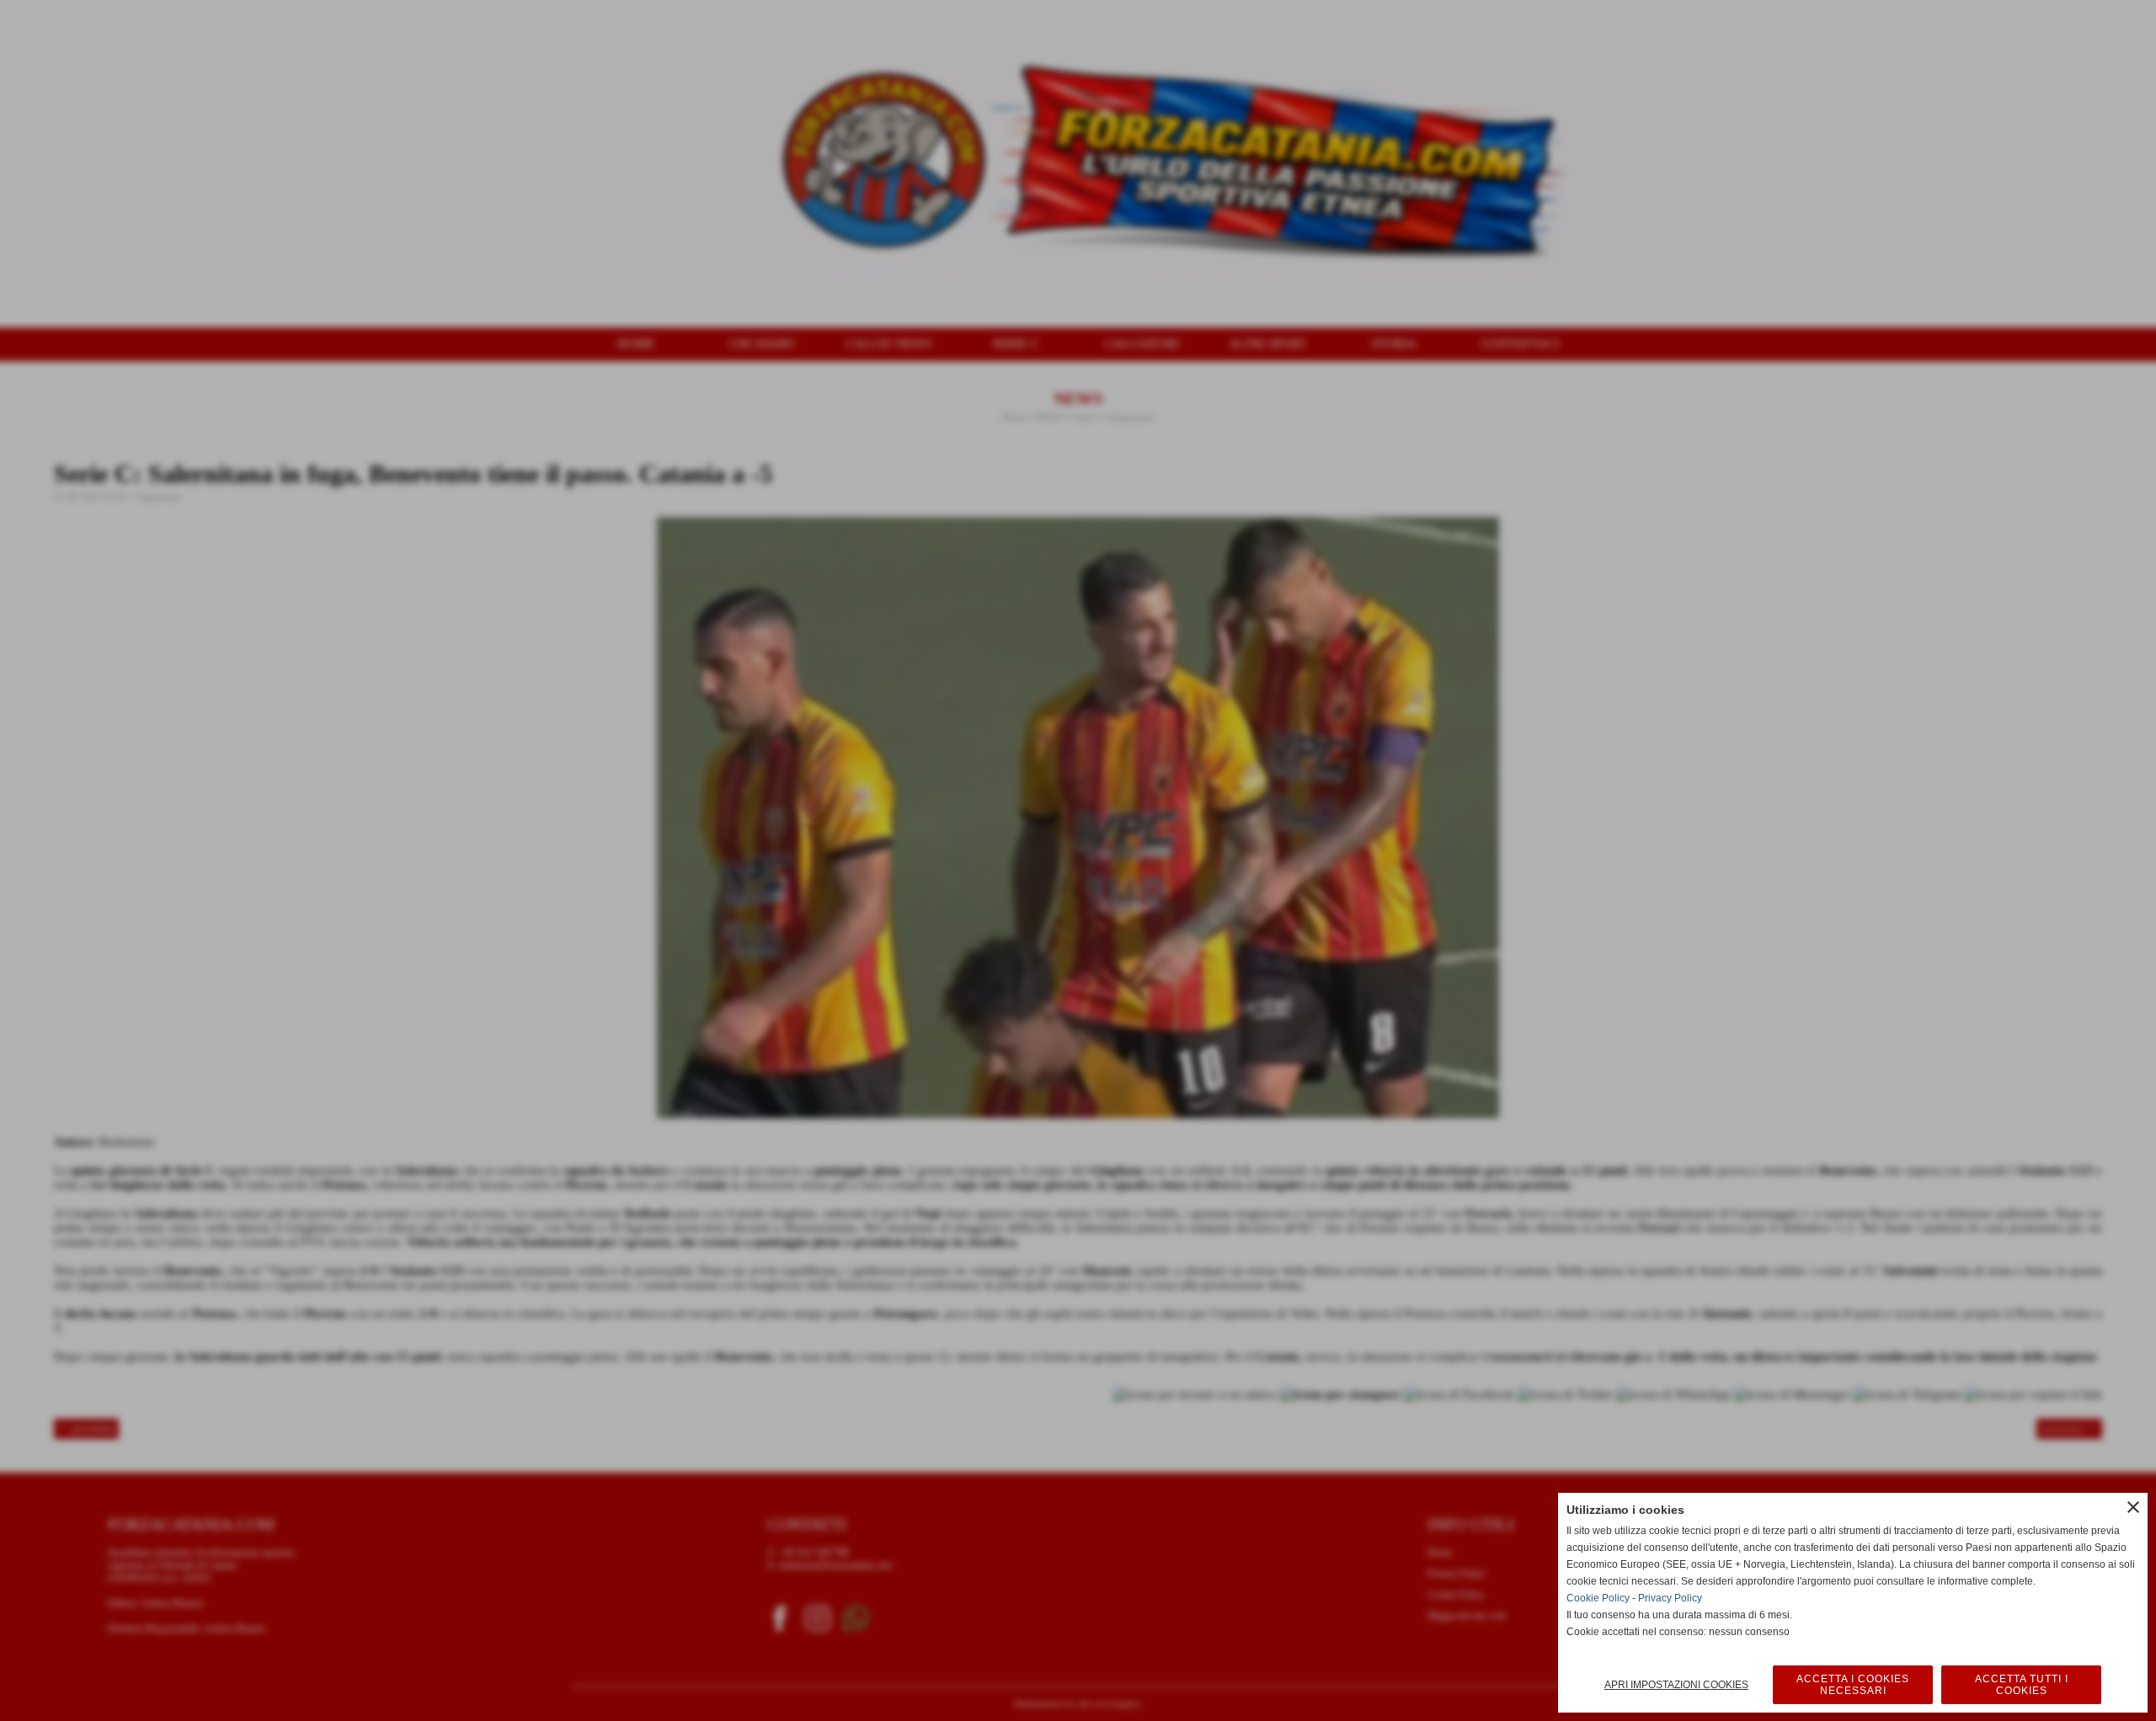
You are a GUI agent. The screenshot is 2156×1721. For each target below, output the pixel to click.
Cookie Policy (1598, 1598)
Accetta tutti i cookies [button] (2022, 1685)
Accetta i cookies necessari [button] (1853, 1685)
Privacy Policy (1670, 1598)
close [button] (2133, 1507)
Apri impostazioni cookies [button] (1676, 1685)
